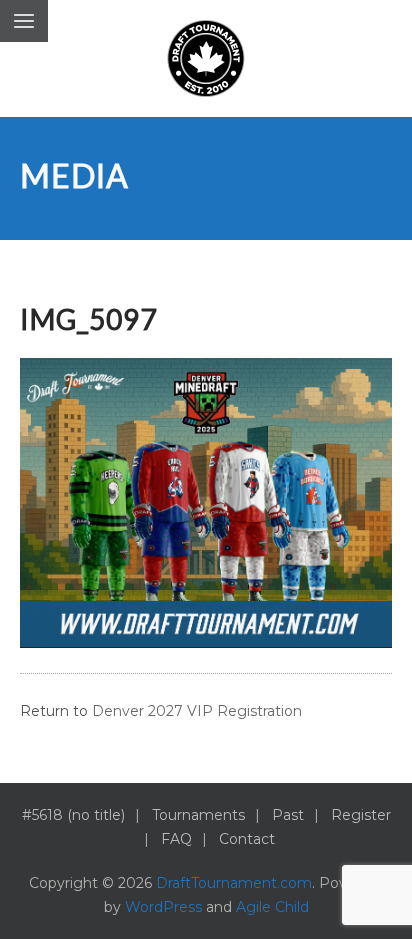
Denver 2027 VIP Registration (197, 711)
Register (361, 815)
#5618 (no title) (73, 815)
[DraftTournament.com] (206, 58)
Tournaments (198, 815)
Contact (247, 839)
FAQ (176, 839)
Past (288, 815)
